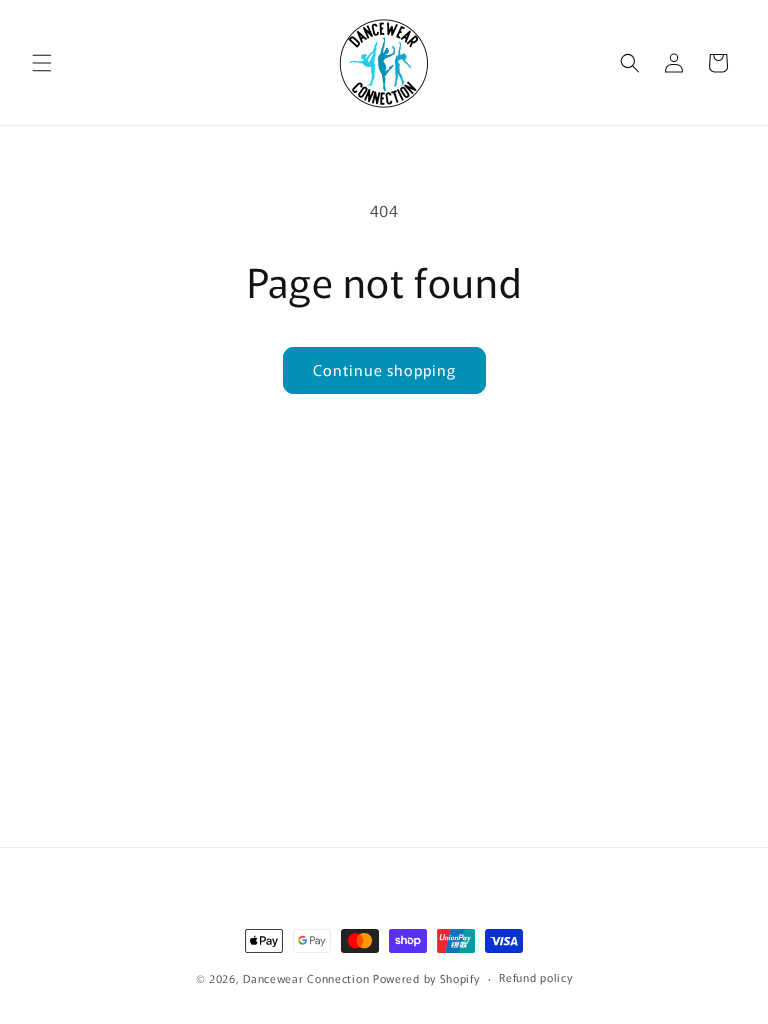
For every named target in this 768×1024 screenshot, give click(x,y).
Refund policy (535, 977)
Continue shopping (384, 369)
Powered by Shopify (426, 978)
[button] (42, 63)
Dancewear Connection (306, 978)
